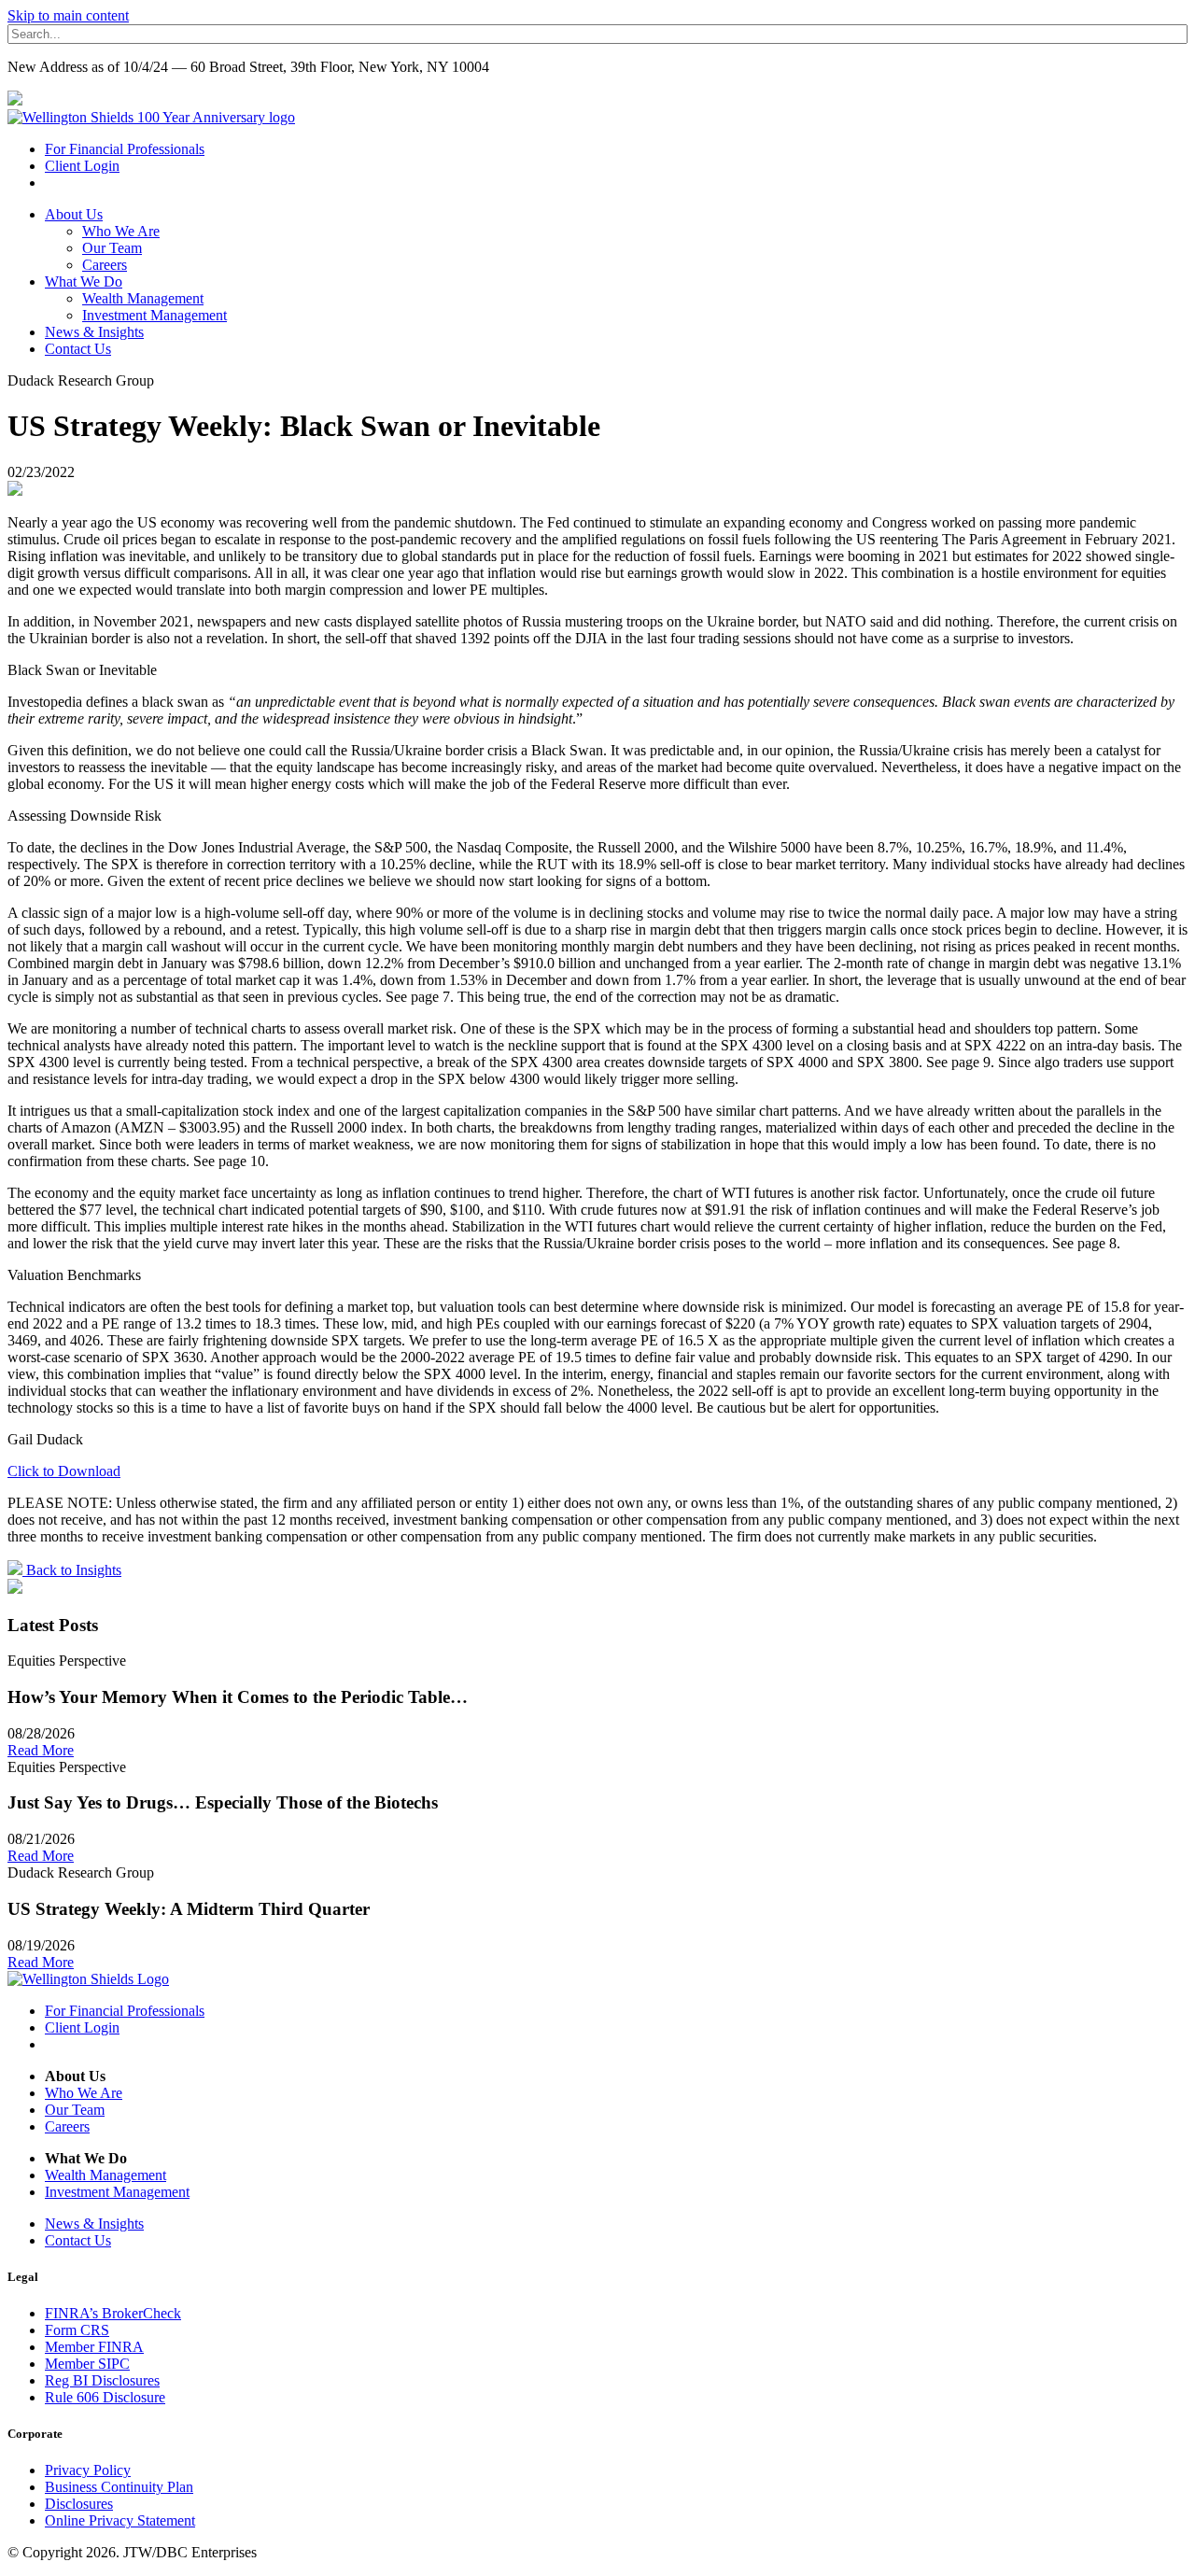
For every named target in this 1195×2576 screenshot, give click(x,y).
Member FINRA (94, 2347)
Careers (105, 265)
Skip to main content (68, 15)
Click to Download (64, 1471)
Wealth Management (143, 298)
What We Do (84, 282)
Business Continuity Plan (119, 2487)
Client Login (82, 166)
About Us (74, 214)
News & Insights (94, 332)
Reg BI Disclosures (102, 2380)
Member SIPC (87, 2364)
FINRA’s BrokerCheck (113, 2313)
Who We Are (121, 231)
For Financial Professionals (125, 149)
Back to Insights (72, 1570)
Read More (41, 1750)
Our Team (112, 248)
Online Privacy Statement (120, 2520)
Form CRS (77, 2330)
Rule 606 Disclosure (105, 2397)
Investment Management (155, 315)
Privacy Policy (88, 2470)
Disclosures (79, 2504)
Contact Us (78, 349)
